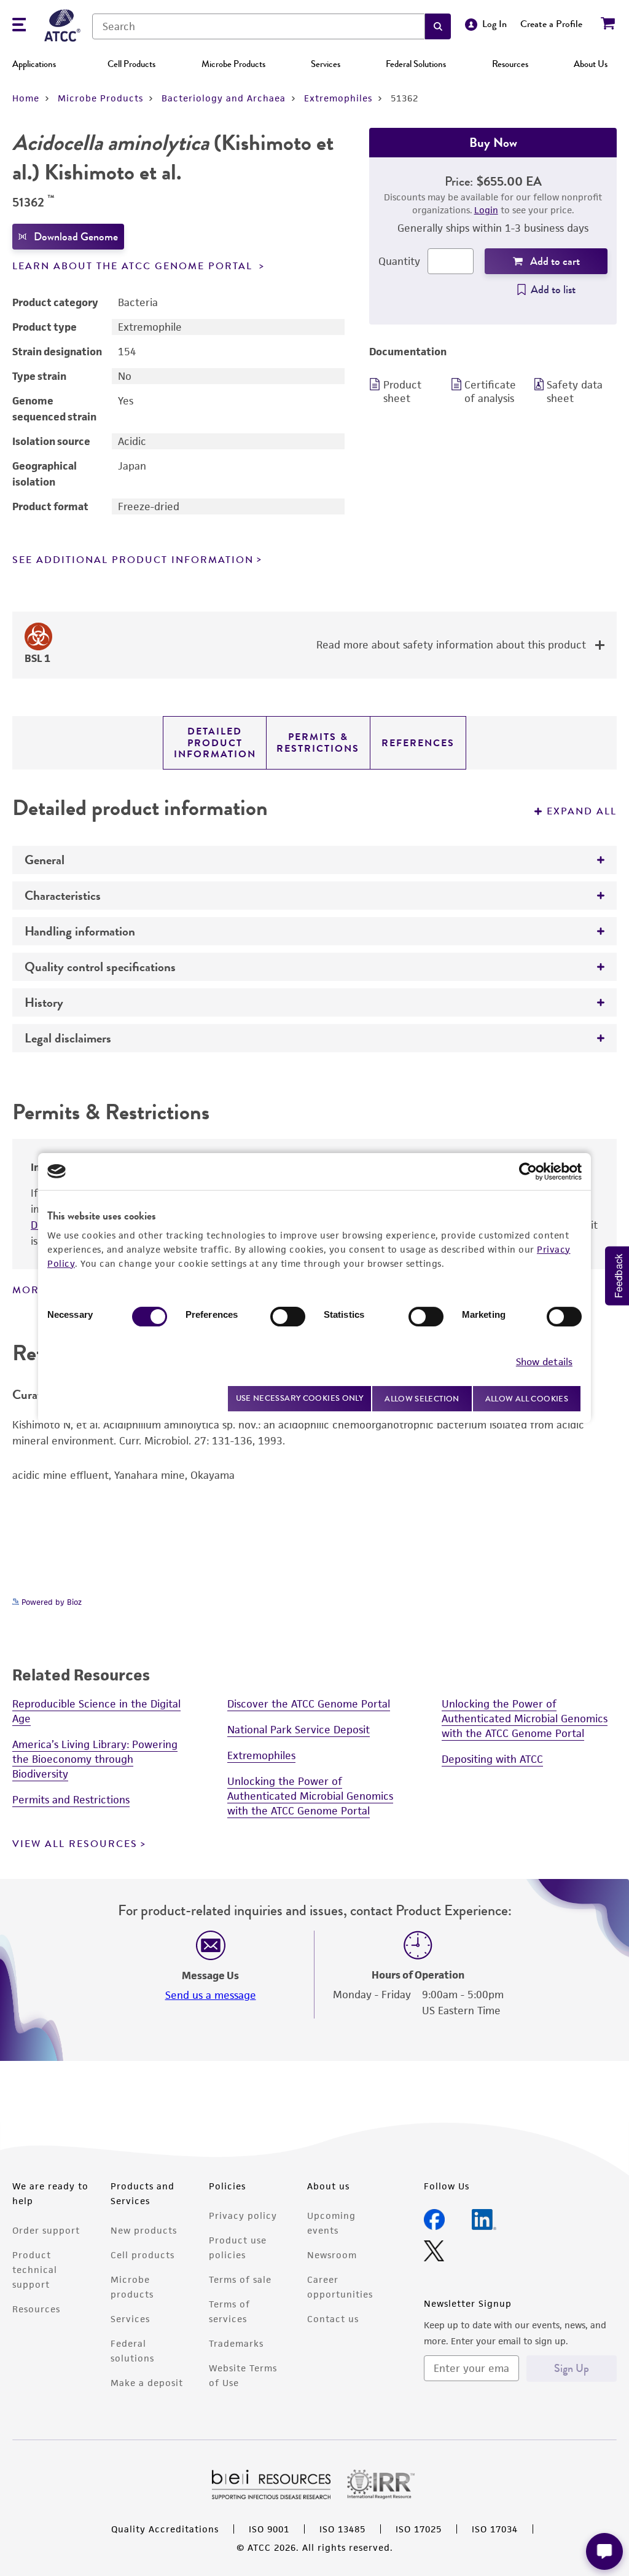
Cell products (143, 2255)
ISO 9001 (269, 2529)
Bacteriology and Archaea (224, 98)
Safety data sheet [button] (575, 392)
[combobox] (259, 26)
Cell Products (131, 64)
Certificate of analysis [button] (490, 392)
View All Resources (75, 1844)
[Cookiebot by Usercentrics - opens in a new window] (528, 1172)
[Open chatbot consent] (604, 2551)
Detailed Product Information (215, 743)
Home (26, 98)
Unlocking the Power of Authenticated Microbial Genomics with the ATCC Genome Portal (310, 1796)
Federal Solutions (416, 64)
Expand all (582, 811)
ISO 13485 (342, 2529)
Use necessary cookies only (300, 1398)
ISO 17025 (419, 2529)
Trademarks (236, 2343)
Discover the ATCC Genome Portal (309, 1704)
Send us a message (211, 1995)
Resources (510, 64)
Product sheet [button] (402, 392)
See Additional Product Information (133, 560)
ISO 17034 (495, 2529)
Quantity (399, 261)
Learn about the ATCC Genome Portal (134, 266)
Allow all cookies (527, 1399)
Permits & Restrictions (318, 742)
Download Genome (76, 237)
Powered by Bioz (50, 1602)
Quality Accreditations (165, 2529)
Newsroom (332, 2255)
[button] (438, 26)
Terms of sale (240, 2279)
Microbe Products (233, 64)
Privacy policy (243, 2216)
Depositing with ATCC (492, 1759)
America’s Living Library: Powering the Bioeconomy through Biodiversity (95, 1759)
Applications (34, 64)
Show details (544, 1362)
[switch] (288, 1317)
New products (144, 2230)
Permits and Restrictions (71, 1800)
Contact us (333, 2319)
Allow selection (422, 1399)
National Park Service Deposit (299, 1730)
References (418, 743)
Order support (46, 2230)
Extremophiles (338, 98)
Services (326, 64)
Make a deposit (147, 2383)
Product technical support (35, 2270)
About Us (591, 64)
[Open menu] (19, 26)
